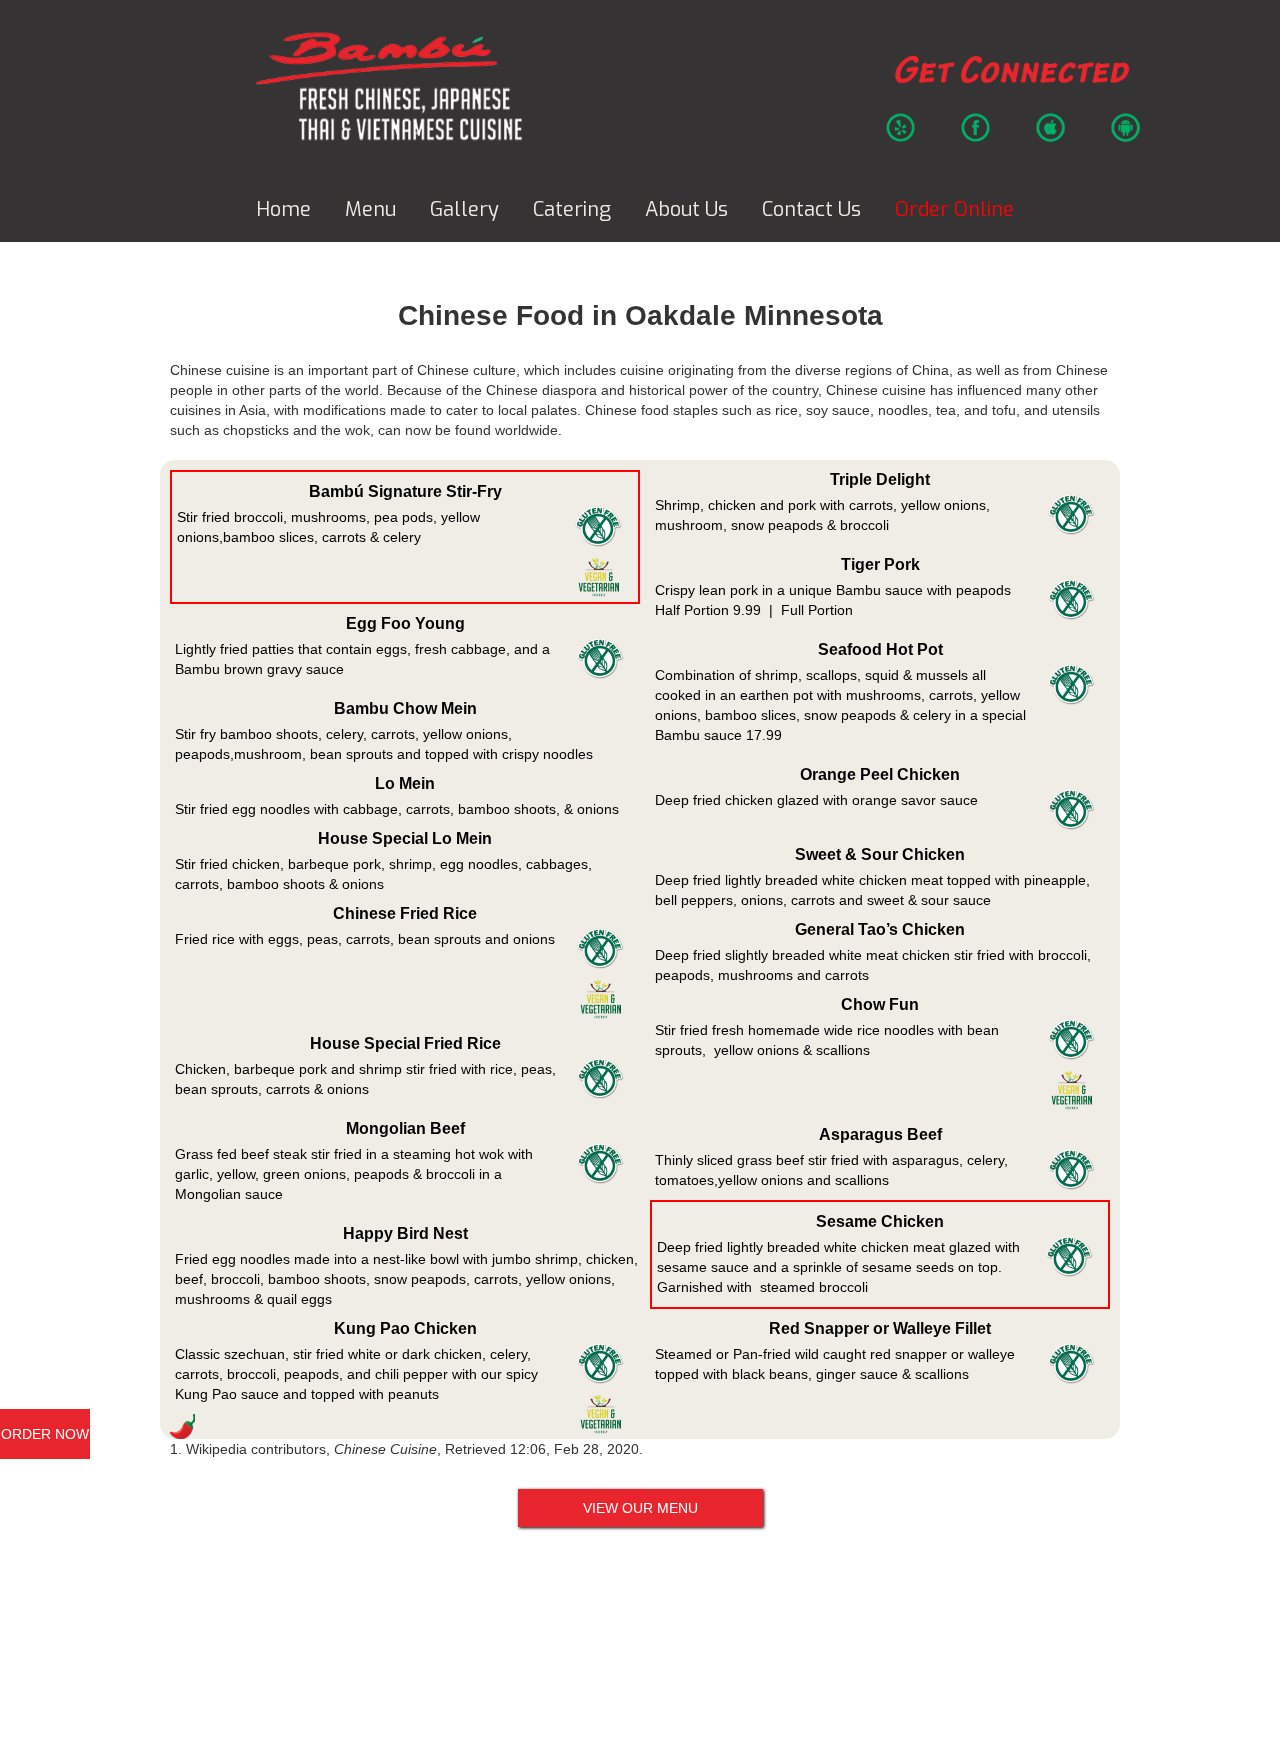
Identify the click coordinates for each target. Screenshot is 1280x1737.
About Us (686, 209)
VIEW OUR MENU (640, 1508)
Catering (572, 209)
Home (283, 209)
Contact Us (811, 209)
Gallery (464, 209)
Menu (370, 209)
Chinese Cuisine (385, 1449)
